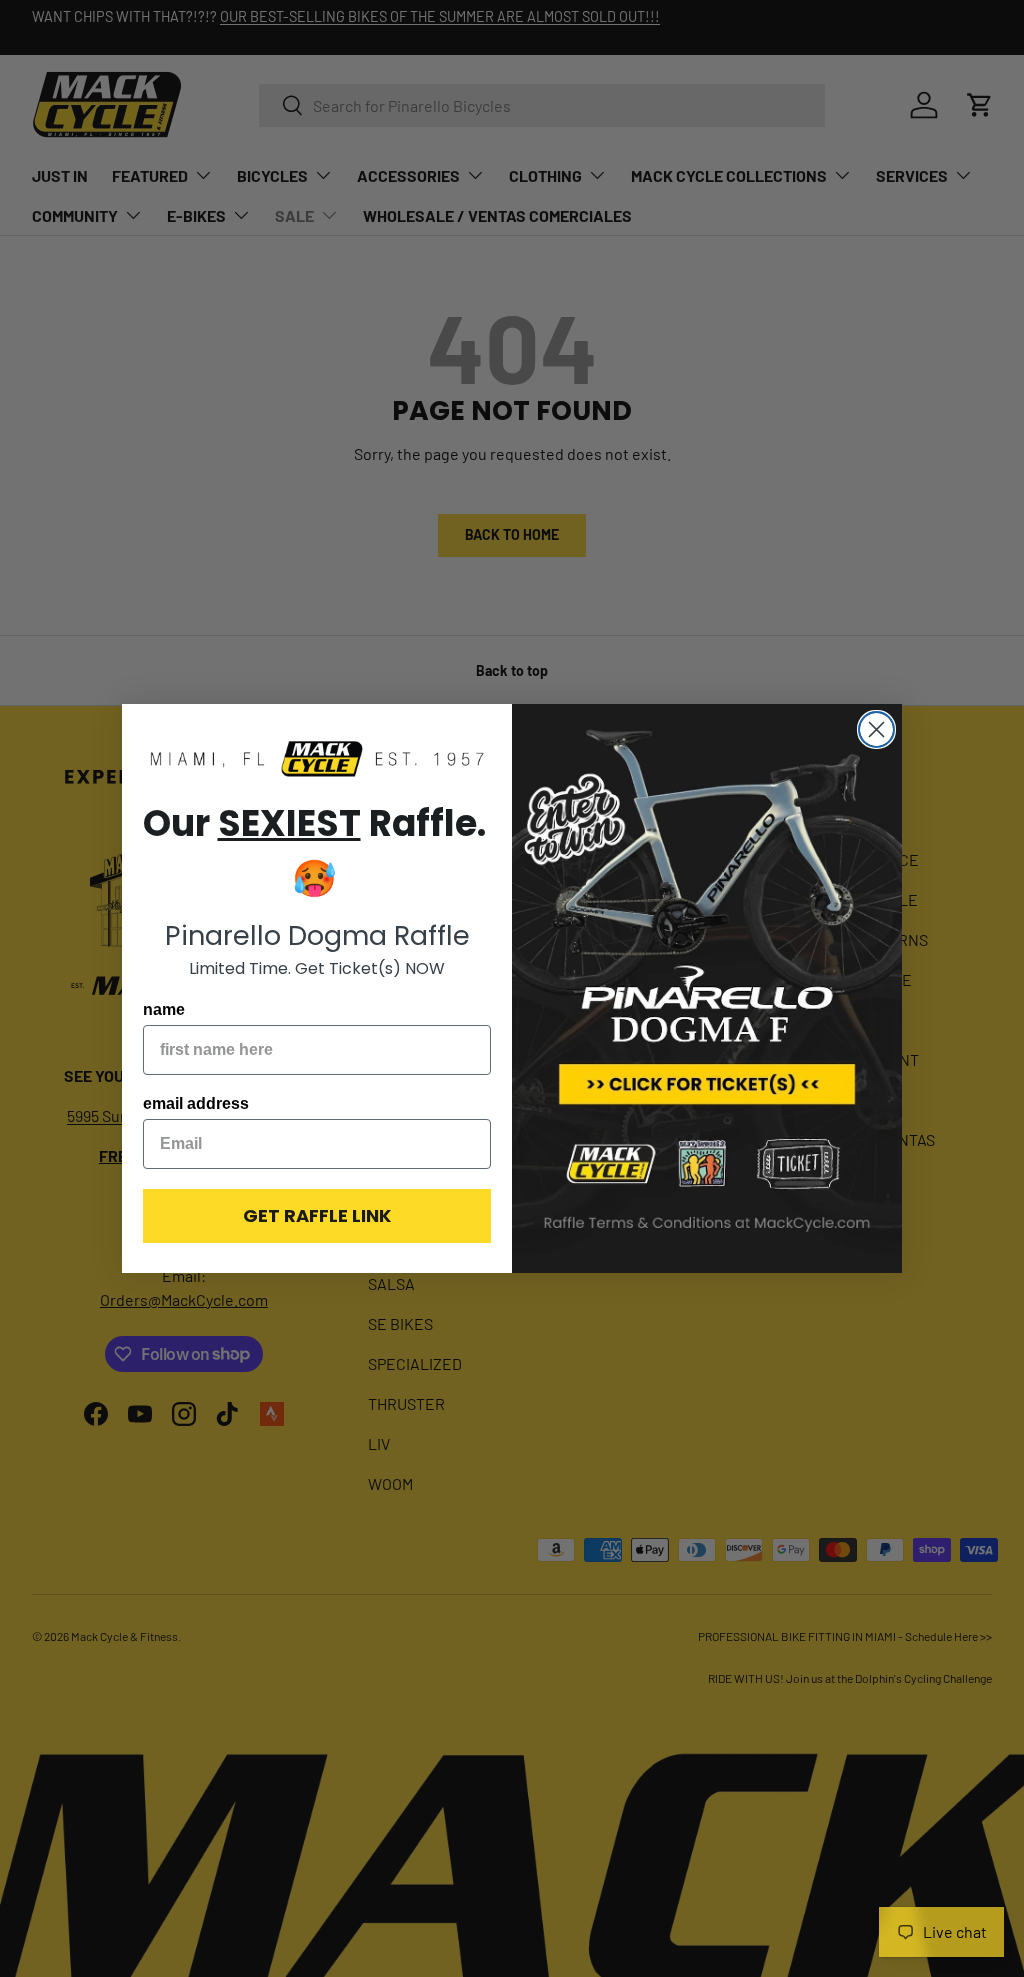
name (164, 1009)
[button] (317, 760)
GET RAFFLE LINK (317, 1215)
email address (196, 1103)
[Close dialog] (876, 729)
